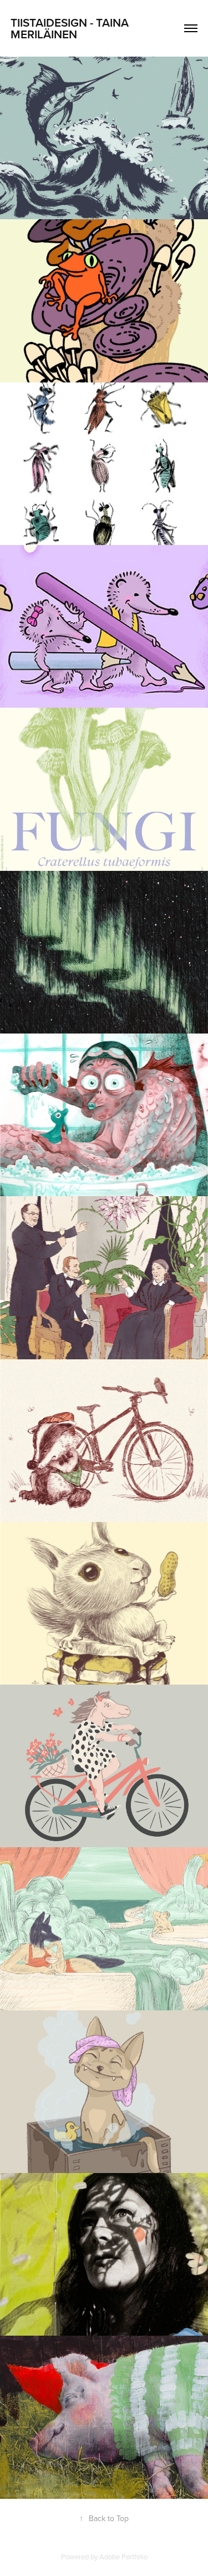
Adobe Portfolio (123, 2557)
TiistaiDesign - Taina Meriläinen (71, 28)
